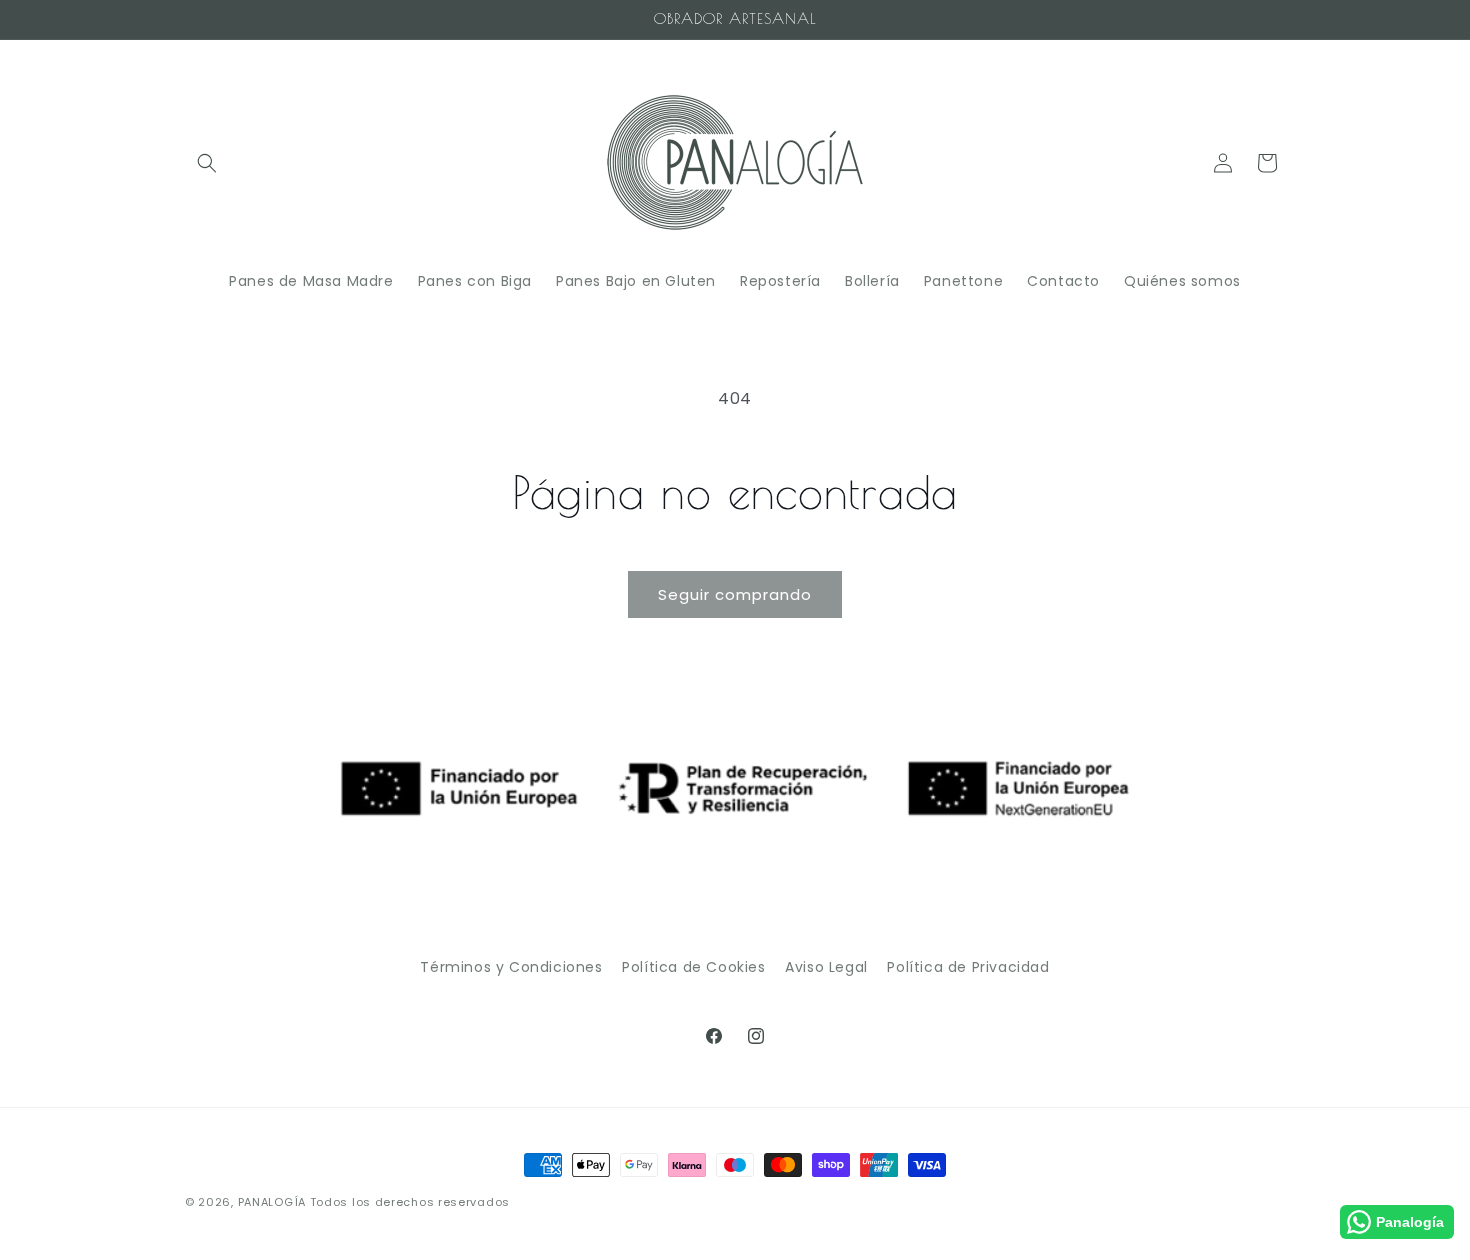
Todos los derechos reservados (410, 1202)
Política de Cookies (693, 967)
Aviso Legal (826, 967)
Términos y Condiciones (511, 967)
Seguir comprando (735, 594)
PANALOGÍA (272, 1202)
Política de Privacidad (968, 967)
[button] (207, 163)
